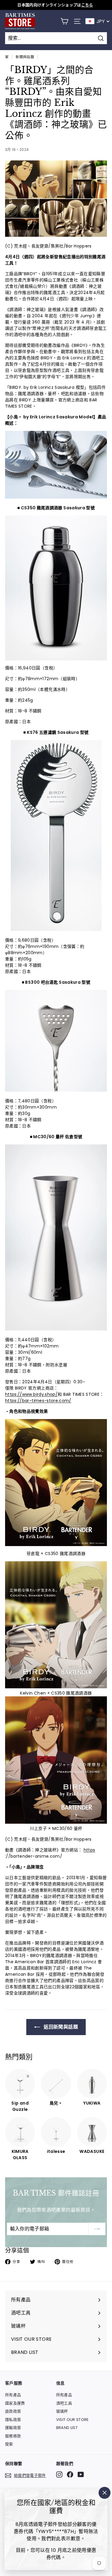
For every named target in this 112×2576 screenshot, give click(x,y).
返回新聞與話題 (60, 2027)
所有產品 (13, 2395)
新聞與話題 (25, 57)
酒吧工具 (64, 2403)
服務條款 (13, 2436)
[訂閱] (97, 2229)
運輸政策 (13, 2428)
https (89, 1850)
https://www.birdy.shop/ (31, 1394)
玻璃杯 (62, 2411)
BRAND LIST (67, 2428)
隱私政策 (13, 2420)
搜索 (9, 2444)
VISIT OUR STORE (73, 2420)
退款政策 (13, 2411)
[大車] (64, 21)
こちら (87, 5)
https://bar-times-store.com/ (38, 1401)
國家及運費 (15, 2403)
